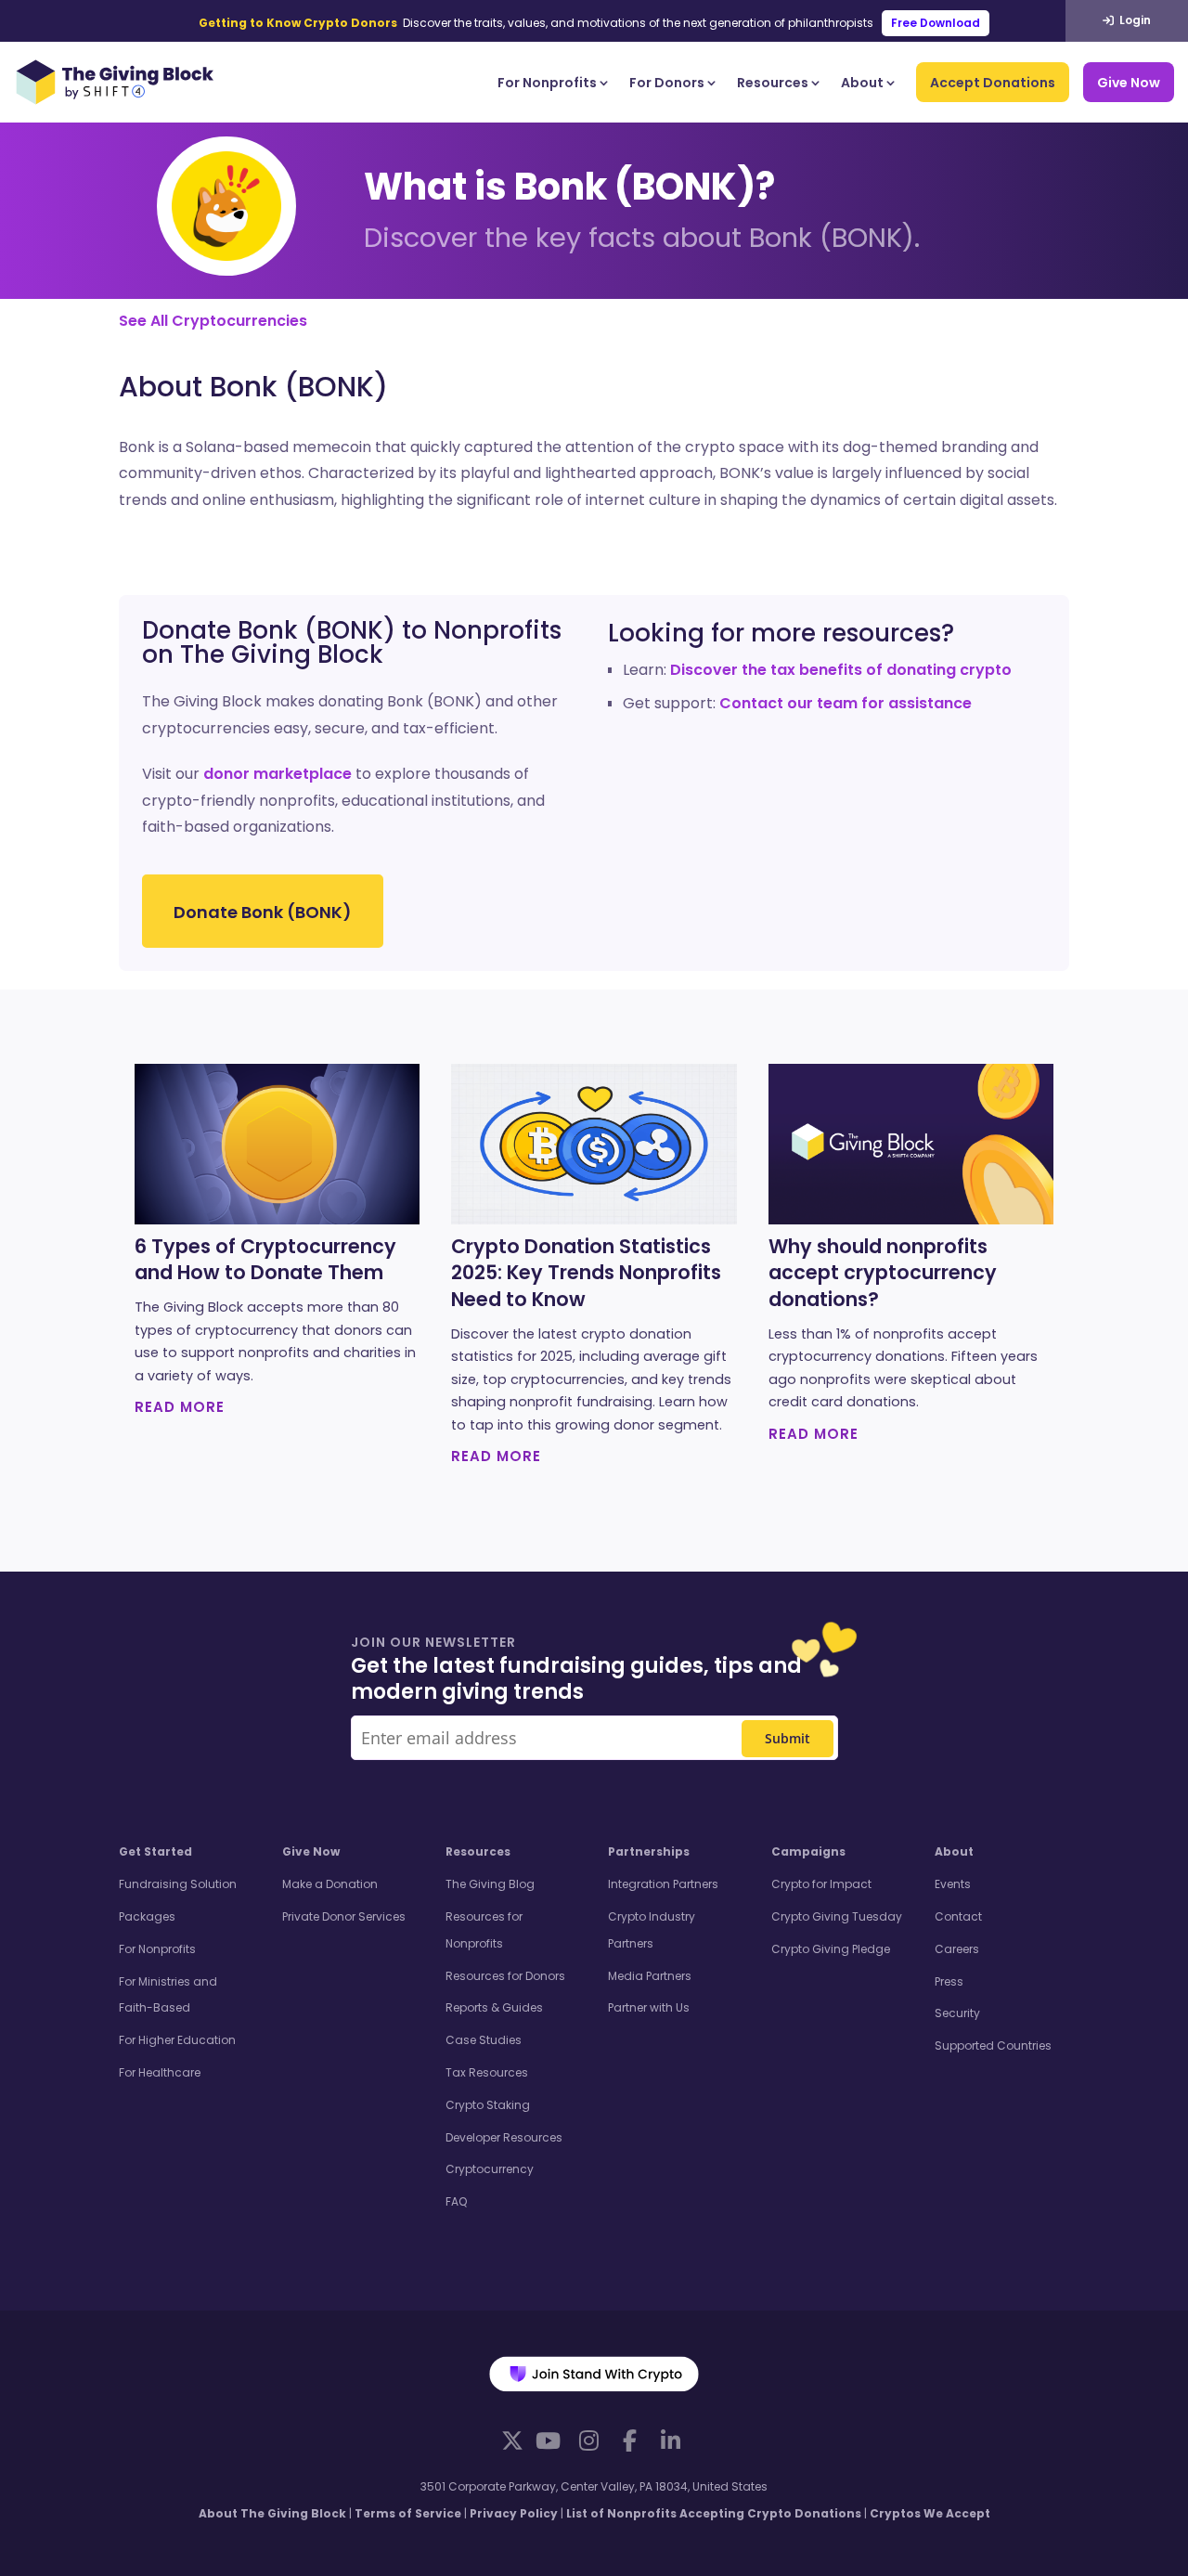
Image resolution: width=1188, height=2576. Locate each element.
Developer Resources (504, 2137)
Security (957, 2013)
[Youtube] (548, 2440)
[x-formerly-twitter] (512, 2440)
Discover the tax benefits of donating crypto (841, 670)
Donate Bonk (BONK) (263, 912)
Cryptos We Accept (930, 2513)
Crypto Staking (488, 2105)
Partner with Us (649, 2007)
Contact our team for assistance (846, 703)
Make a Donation (330, 1884)
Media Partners (650, 1976)
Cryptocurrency (490, 2169)
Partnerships (649, 1851)
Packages (147, 1916)
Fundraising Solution (178, 1884)
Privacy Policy (514, 2513)
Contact (958, 1916)
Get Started (155, 1851)
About (862, 83)
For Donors (667, 83)
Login (1134, 20)
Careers (957, 1949)
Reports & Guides (494, 2007)
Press (949, 1981)
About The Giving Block (272, 2513)
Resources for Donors (505, 1976)
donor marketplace (278, 774)
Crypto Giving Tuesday (837, 1916)
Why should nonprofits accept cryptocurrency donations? (883, 1274)
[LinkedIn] (670, 2440)
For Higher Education (177, 2040)
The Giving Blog (490, 1884)
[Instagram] (588, 2440)
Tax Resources (487, 2072)
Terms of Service (408, 2513)
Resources (773, 83)
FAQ (456, 2201)
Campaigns (808, 1851)
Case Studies (484, 2040)
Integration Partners (663, 1884)
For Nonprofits (547, 83)
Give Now (1129, 83)
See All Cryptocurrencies (213, 321)
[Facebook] (629, 2440)
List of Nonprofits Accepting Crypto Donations (714, 2513)
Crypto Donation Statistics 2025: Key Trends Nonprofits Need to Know (586, 1274)
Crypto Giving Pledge (831, 1949)
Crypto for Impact (821, 1884)
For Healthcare (160, 2072)
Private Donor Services (344, 1916)
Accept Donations (993, 83)
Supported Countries (993, 2045)
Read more (180, 1407)
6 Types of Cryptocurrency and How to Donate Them (265, 1260)
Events (953, 1884)
